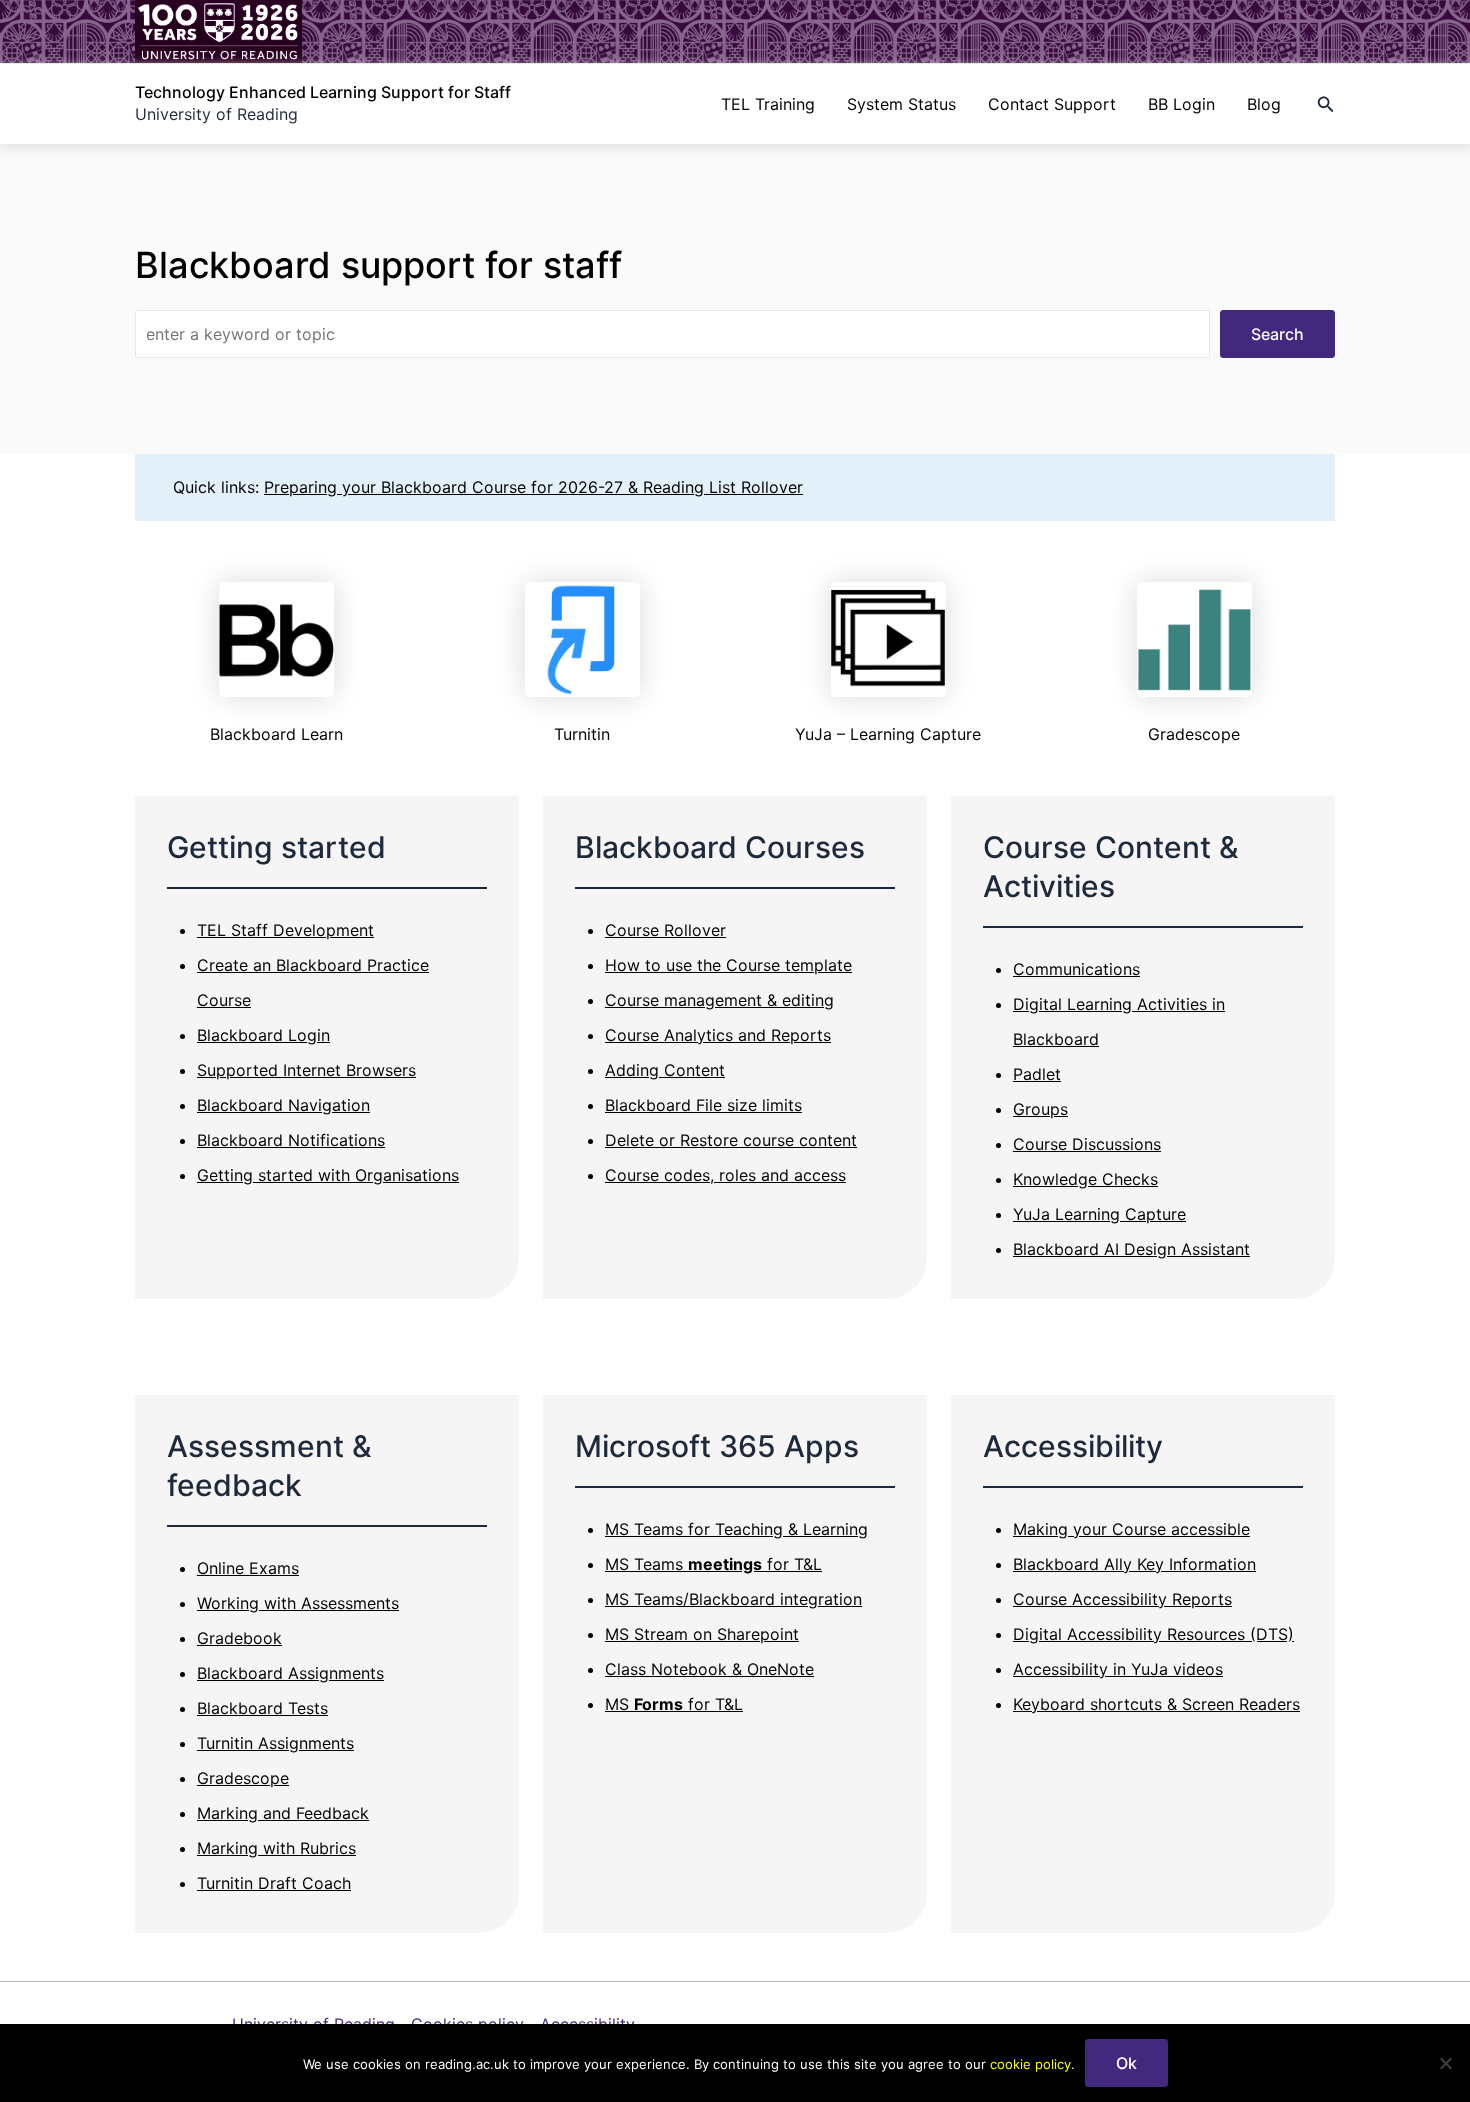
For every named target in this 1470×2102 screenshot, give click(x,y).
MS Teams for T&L (713, 1564)
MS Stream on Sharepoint (702, 1634)
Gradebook (239, 1638)
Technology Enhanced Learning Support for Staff (323, 92)
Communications (1076, 969)
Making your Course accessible (1131, 1529)
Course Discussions (1087, 1144)
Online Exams (248, 1568)
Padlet (1037, 1074)
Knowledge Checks (1085, 1179)
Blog (1264, 104)
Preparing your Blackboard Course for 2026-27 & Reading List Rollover (533, 487)
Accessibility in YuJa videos (1118, 1669)
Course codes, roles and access (725, 1175)
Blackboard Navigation (283, 1105)
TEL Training (768, 104)
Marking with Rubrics (276, 1848)
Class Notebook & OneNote (709, 1669)
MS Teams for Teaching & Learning (736, 1529)
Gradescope (243, 1778)
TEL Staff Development (285, 930)
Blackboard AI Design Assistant (1131, 1249)
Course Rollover (665, 930)
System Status (901, 104)
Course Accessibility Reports (1122, 1599)
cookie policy (1030, 2064)
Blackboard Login (263, 1035)
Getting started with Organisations (328, 1175)
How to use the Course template (728, 965)
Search (1277, 334)
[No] (1445, 2063)
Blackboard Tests (262, 1708)
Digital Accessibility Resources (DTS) (1153, 1634)
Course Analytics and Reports (718, 1035)
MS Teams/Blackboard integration (733, 1599)
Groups (1040, 1109)
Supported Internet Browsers (306, 1070)
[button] (1326, 104)
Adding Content (665, 1070)
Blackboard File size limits (703, 1105)
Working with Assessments (298, 1603)
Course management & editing (719, 1000)
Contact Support (1052, 104)
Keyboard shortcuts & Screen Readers (1156, 1704)
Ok (1126, 2063)
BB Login (1181, 104)
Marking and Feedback (283, 1813)
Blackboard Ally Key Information (1134, 1564)
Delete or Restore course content (731, 1140)
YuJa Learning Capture (1099, 1214)
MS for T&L (674, 1704)
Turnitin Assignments (275, 1743)
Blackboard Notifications (291, 1140)
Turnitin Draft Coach (274, 1883)
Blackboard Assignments (290, 1673)
